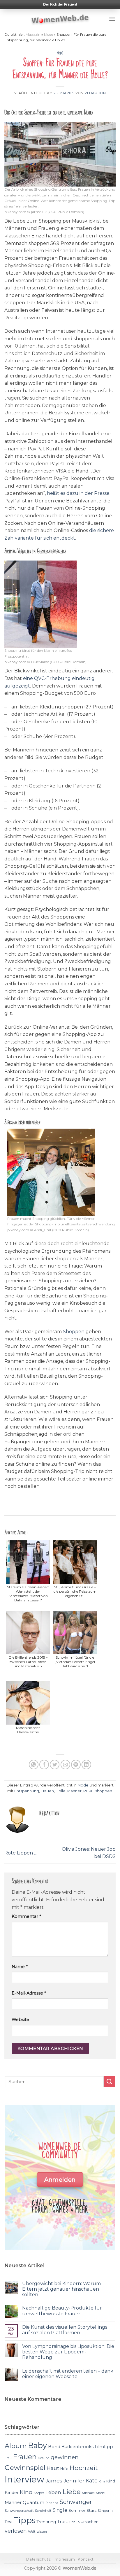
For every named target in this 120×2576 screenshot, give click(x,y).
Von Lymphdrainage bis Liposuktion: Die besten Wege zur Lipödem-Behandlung (68, 2352)
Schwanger (76, 2502)
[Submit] (110, 2082)
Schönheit (43, 2511)
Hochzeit (84, 2468)
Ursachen (90, 2522)
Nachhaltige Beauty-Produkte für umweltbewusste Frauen (62, 2311)
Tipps (24, 2520)
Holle (61, 1791)
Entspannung (27, 1791)
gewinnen (65, 2457)
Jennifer (74, 2481)
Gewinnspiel (25, 2468)
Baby (37, 2445)
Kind (111, 2481)
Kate (92, 2481)
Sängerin (105, 2511)
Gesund (44, 2458)
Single (60, 2510)
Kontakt (86, 2559)
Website (20, 2020)
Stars (91, 2510)
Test (8, 2522)
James (54, 2481)
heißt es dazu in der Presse (78, 493)
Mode (48, 34)
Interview (24, 2479)
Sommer (77, 2510)
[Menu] (112, 19)
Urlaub (74, 2522)
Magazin (33, 34)
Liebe (72, 2492)
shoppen (104, 1791)
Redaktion (95, 93)
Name (20, 1967)
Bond (54, 2447)
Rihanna (52, 2503)
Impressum (64, 2559)
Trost (63, 2522)
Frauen (47, 1791)
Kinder (12, 2493)
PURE (88, 1791)
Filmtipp (104, 2447)
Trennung (46, 2522)
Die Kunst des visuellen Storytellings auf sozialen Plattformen (65, 2330)
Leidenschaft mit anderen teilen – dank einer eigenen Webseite (68, 2374)
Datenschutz (38, 2559)
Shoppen (74, 1332)
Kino (26, 2492)
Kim (102, 2481)
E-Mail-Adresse (29, 1993)
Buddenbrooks (77, 2447)
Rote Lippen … (21, 1853)
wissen (42, 2532)
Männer (74, 1791)
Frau (8, 2458)
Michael (88, 2493)
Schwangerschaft (19, 2511)
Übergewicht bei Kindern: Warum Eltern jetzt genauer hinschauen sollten (61, 2289)
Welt (32, 2532)
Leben (53, 2492)
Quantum (33, 2502)
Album (16, 2446)
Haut (53, 2468)
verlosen (16, 2531)
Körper (39, 2493)
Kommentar (26, 1916)
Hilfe (64, 2469)
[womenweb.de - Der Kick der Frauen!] (60, 19)
